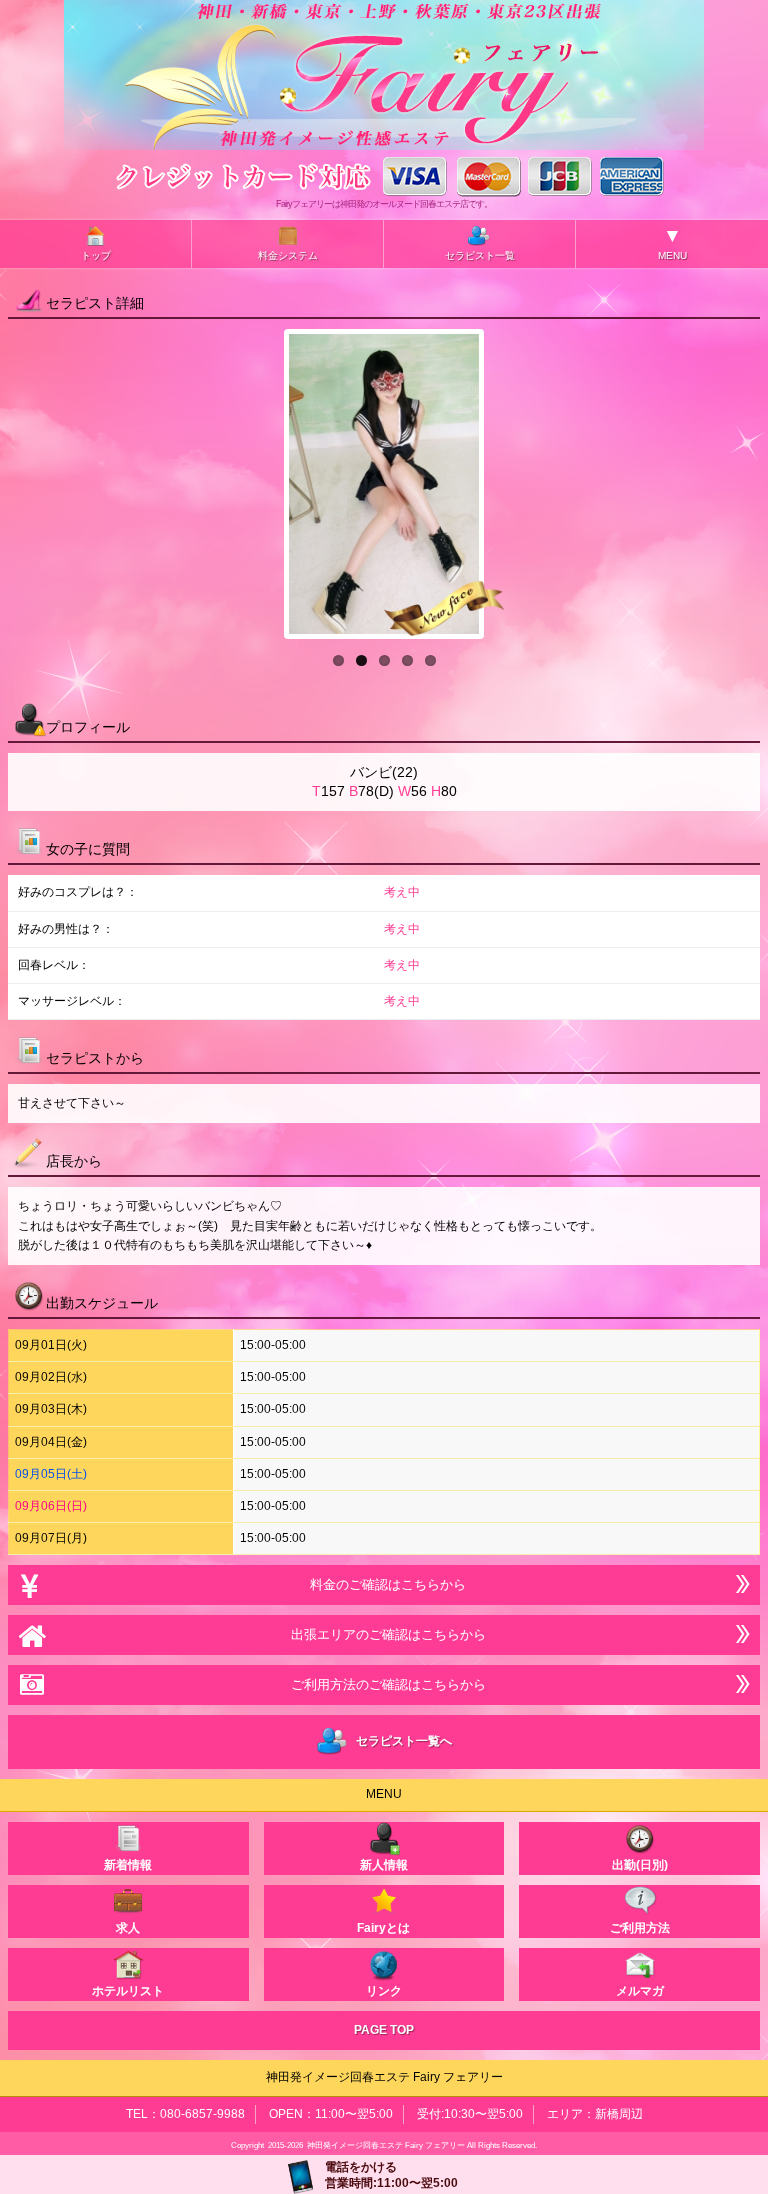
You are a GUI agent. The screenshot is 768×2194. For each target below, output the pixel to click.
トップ (96, 255)
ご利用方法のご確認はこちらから (384, 1684)
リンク (384, 1991)
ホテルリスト (128, 1991)
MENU (672, 243)
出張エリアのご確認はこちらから (384, 1634)
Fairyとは (383, 1928)
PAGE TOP (384, 2030)
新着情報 (128, 1865)
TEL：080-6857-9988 (185, 2114)
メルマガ (640, 1991)
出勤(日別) (640, 1865)
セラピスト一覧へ (401, 1742)
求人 (128, 1928)
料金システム (288, 255)
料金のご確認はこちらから (384, 1584)
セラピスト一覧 (480, 255)
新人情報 (384, 1865)
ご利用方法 (640, 1928)
